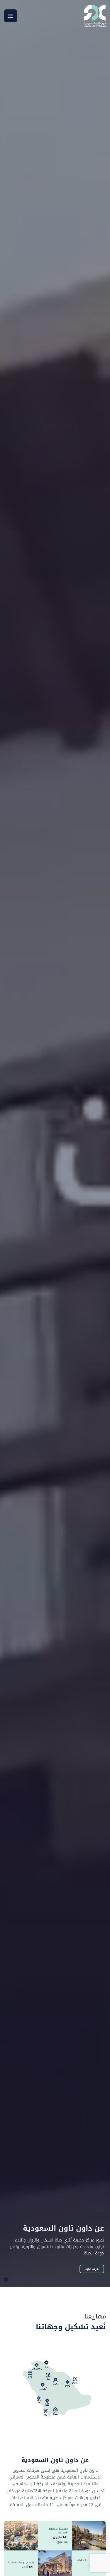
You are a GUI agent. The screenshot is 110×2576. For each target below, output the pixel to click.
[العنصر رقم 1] (6, 2279)
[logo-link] (95, 16)
